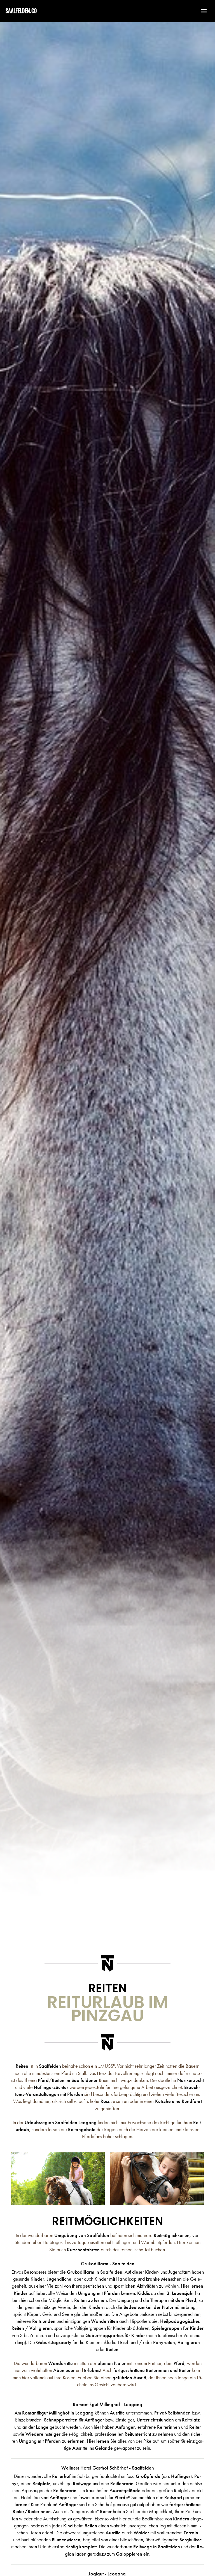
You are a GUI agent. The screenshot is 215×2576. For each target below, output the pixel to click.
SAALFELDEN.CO (21, 11)
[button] (201, 11)
